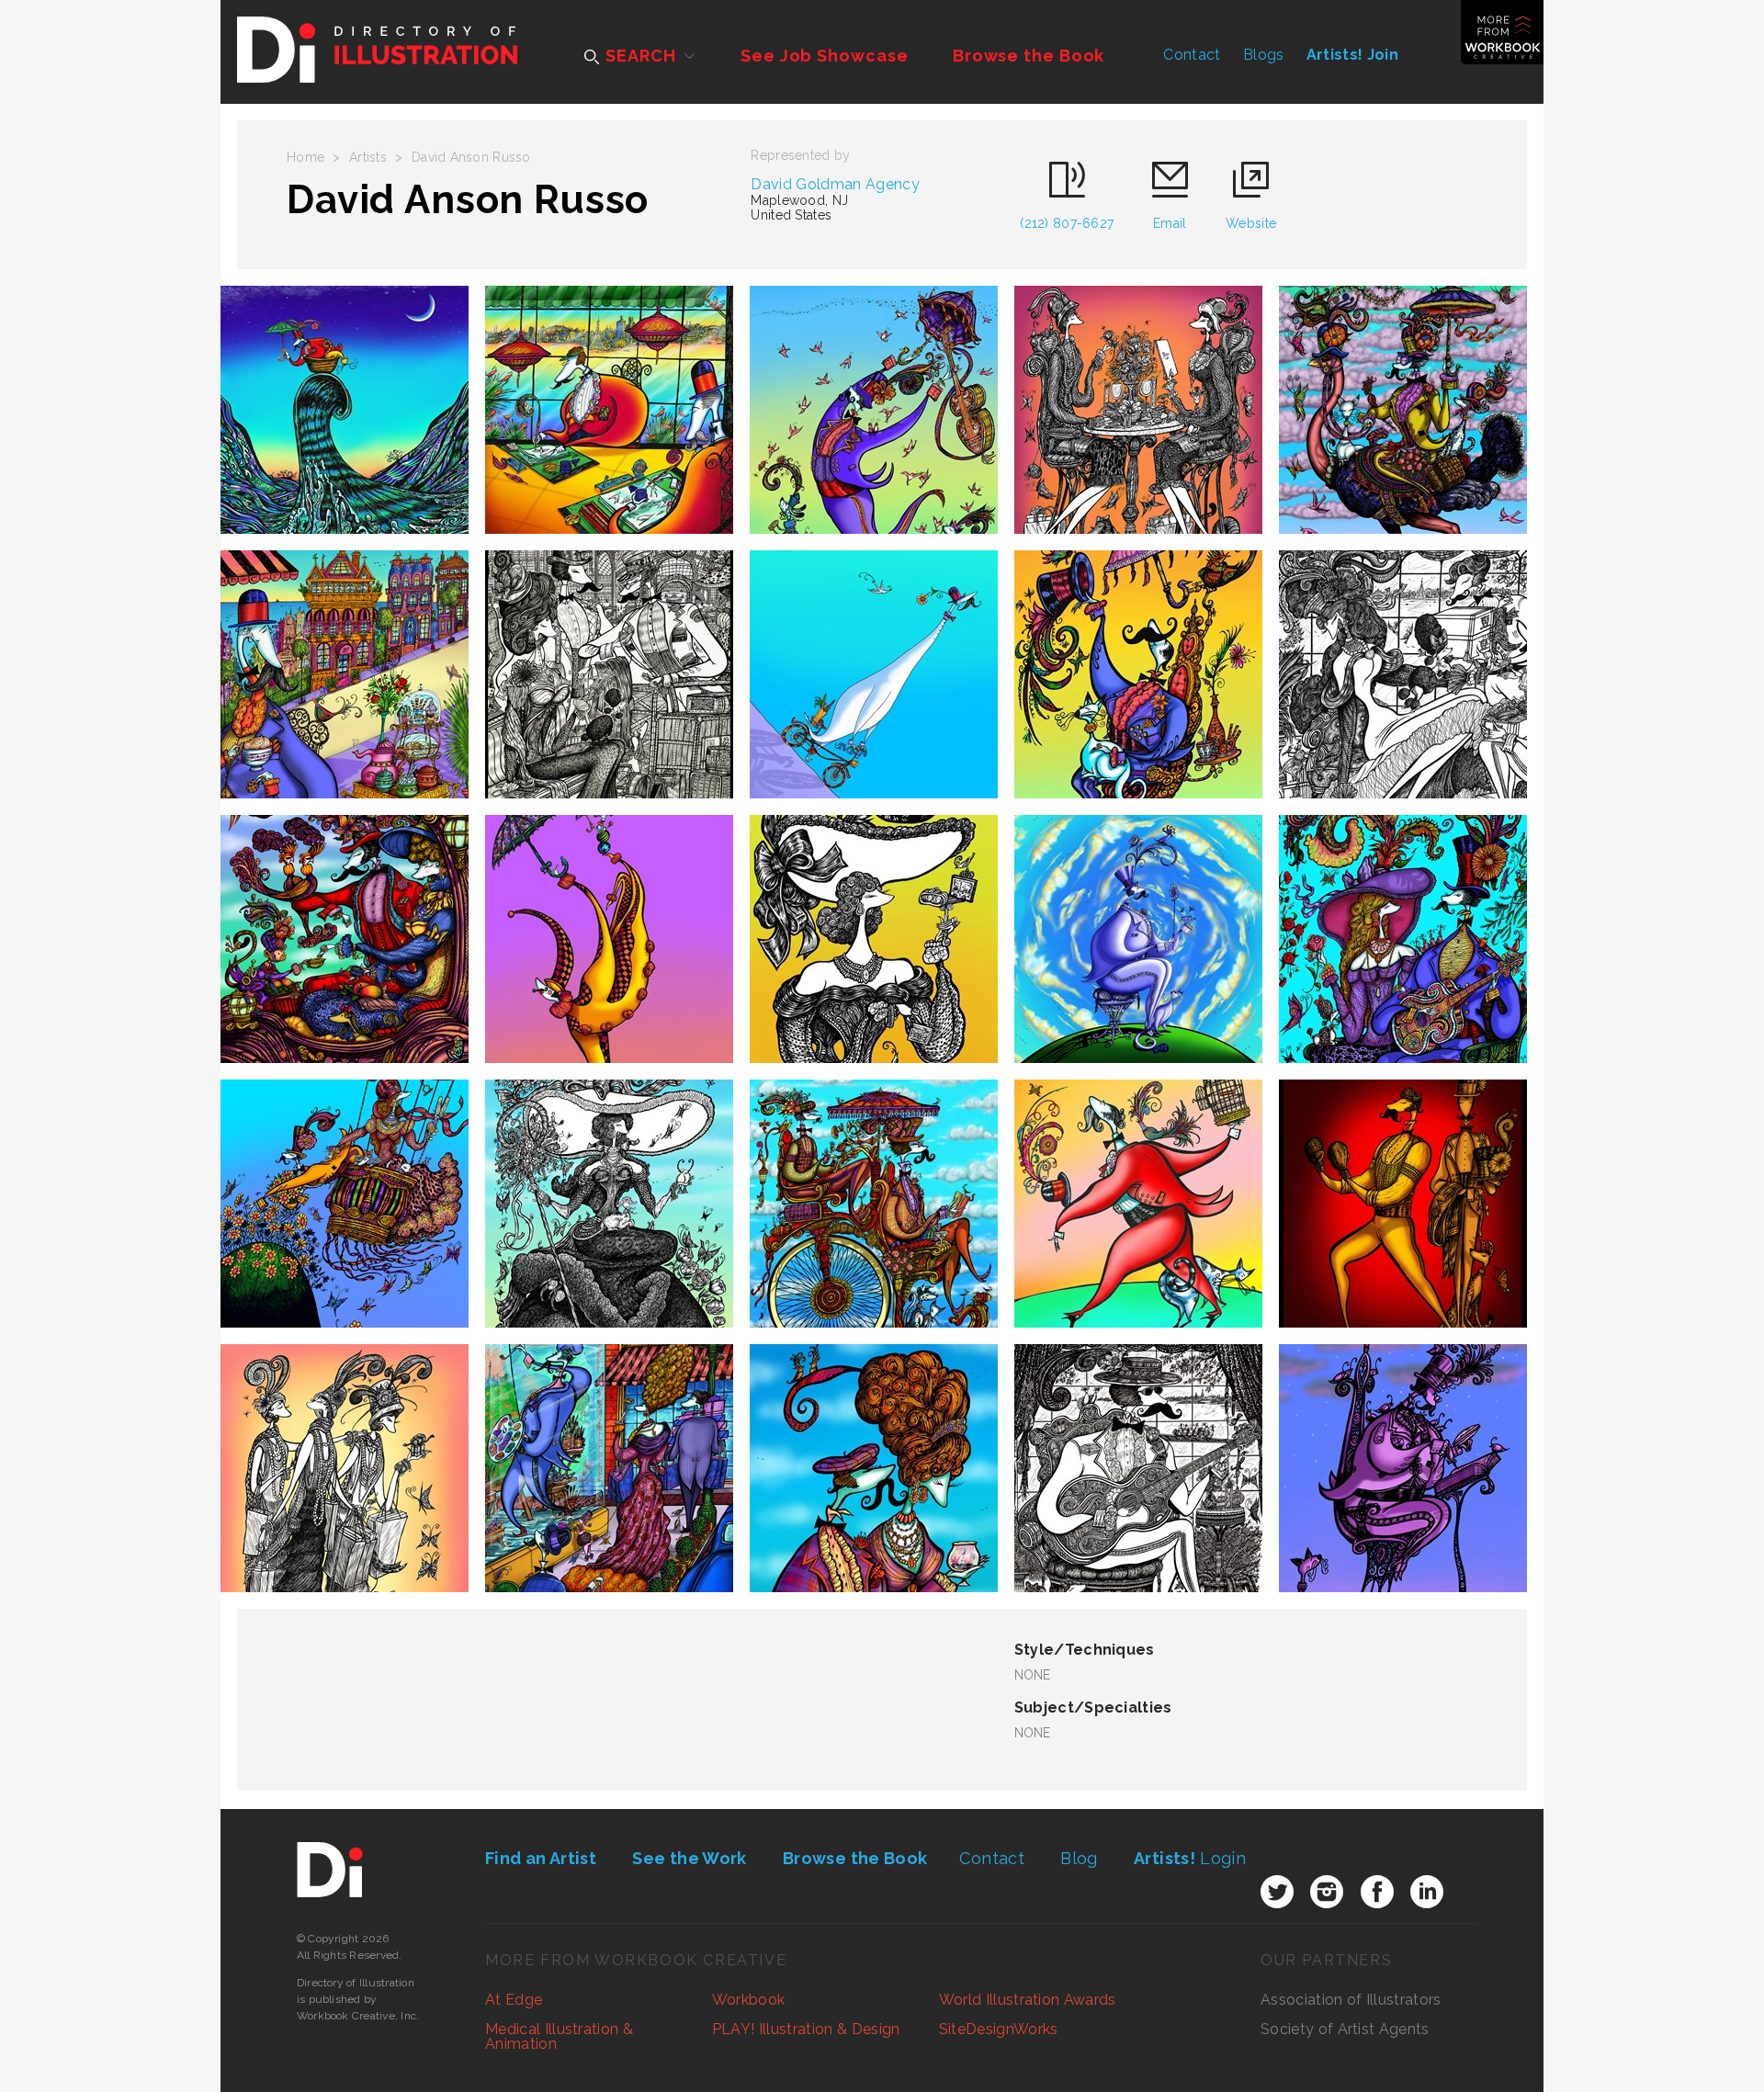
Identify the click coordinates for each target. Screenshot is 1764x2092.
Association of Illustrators (1351, 2000)
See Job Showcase (824, 56)
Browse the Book (1029, 56)
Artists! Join (1352, 55)
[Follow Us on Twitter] (1277, 1892)
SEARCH (638, 56)
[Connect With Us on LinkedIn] (1427, 1892)
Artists (368, 157)
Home (305, 157)
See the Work (689, 1858)
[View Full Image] (345, 410)
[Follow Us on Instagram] (1327, 1892)
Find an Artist (541, 1858)
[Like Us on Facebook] (1377, 1892)
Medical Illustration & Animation (559, 2036)
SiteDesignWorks (999, 2029)
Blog (1079, 1858)
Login (1190, 1858)
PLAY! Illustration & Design (806, 2029)
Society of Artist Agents (1345, 2029)
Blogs (1264, 55)
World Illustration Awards (1028, 2000)
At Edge (514, 2000)
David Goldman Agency (835, 184)
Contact (1192, 55)
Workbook (749, 2000)
